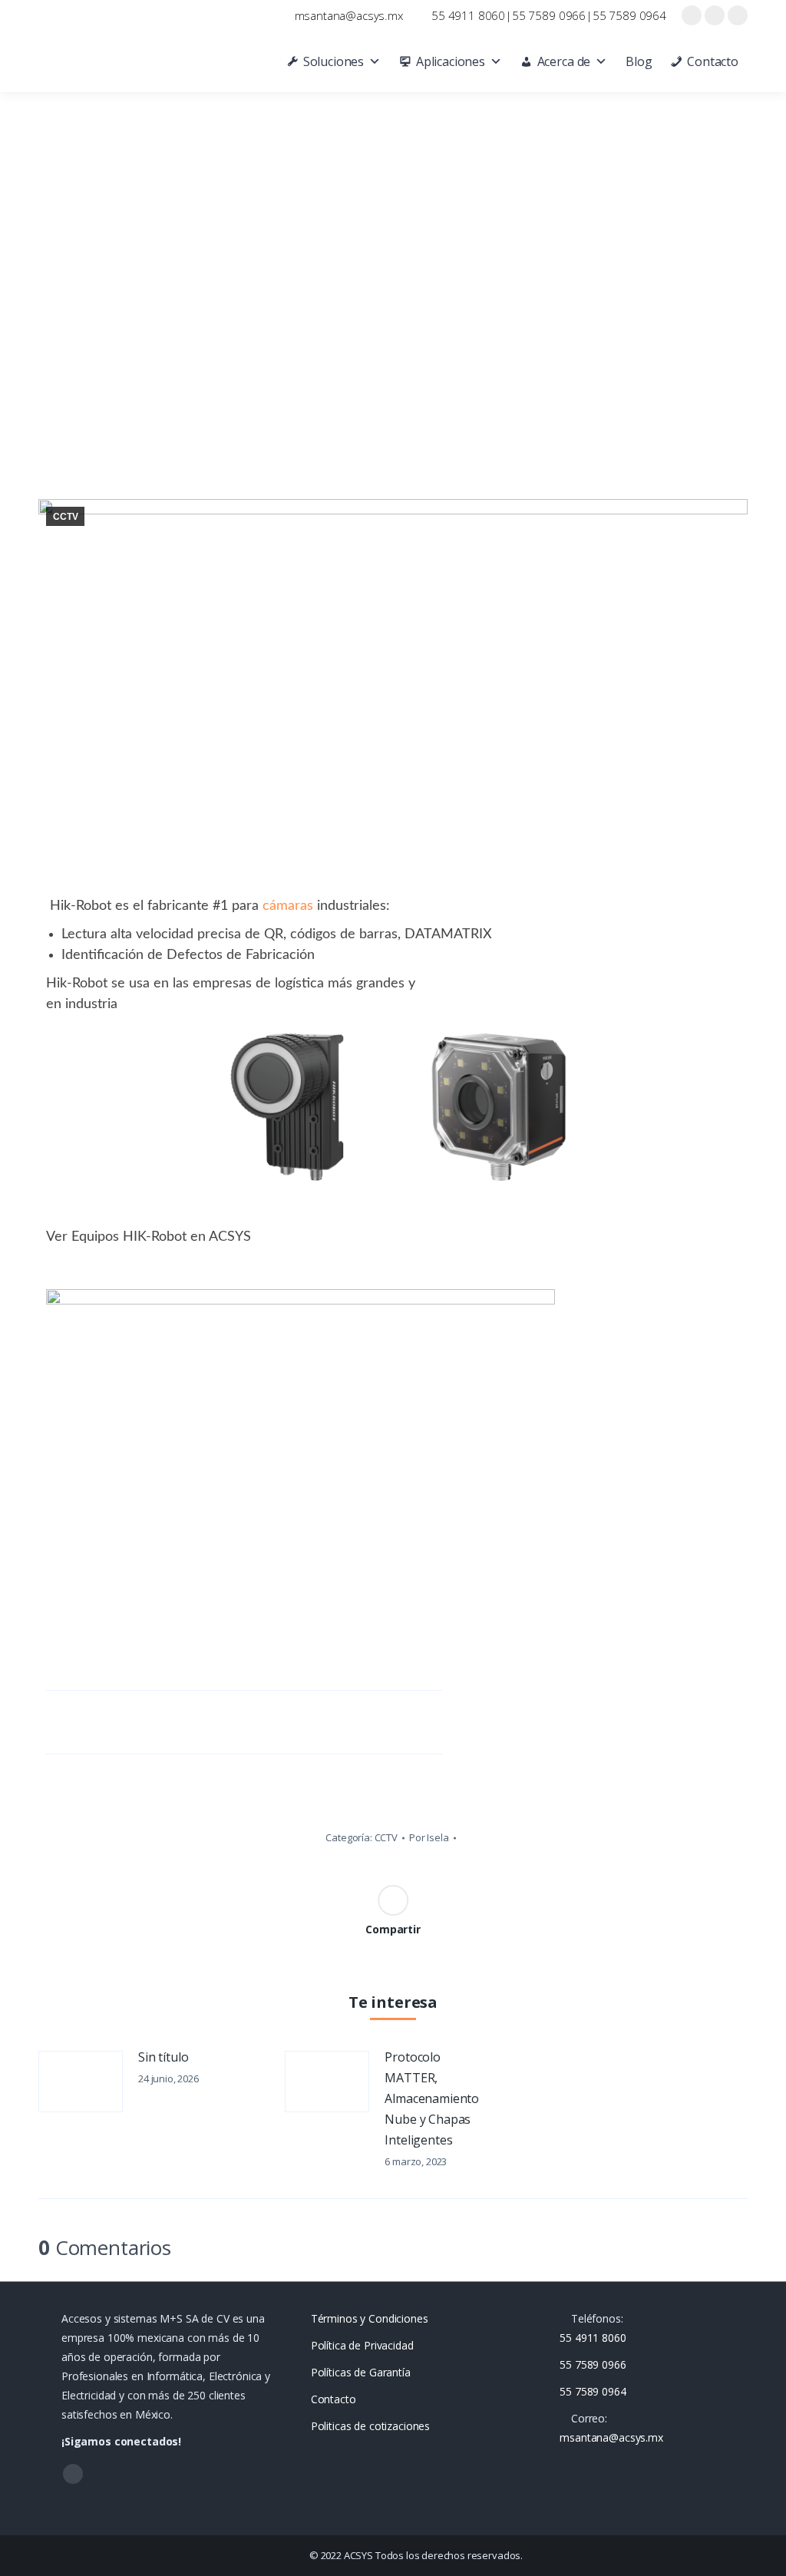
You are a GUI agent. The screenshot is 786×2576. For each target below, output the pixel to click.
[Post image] (81, 2082)
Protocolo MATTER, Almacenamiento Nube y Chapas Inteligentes (432, 2098)
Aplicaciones (451, 61)
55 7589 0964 (629, 15)
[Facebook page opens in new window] (692, 15)
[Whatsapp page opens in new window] (738, 15)
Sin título (163, 2057)
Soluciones (334, 61)
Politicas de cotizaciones (371, 2426)
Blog (639, 61)
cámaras (288, 906)
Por (429, 1837)
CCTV (65, 517)
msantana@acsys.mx (349, 15)
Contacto (713, 61)
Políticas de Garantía (361, 2372)
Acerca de (564, 61)
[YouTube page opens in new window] (715, 15)
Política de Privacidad (362, 2345)
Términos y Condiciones (370, 2318)
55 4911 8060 (468, 15)
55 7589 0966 (549, 15)
